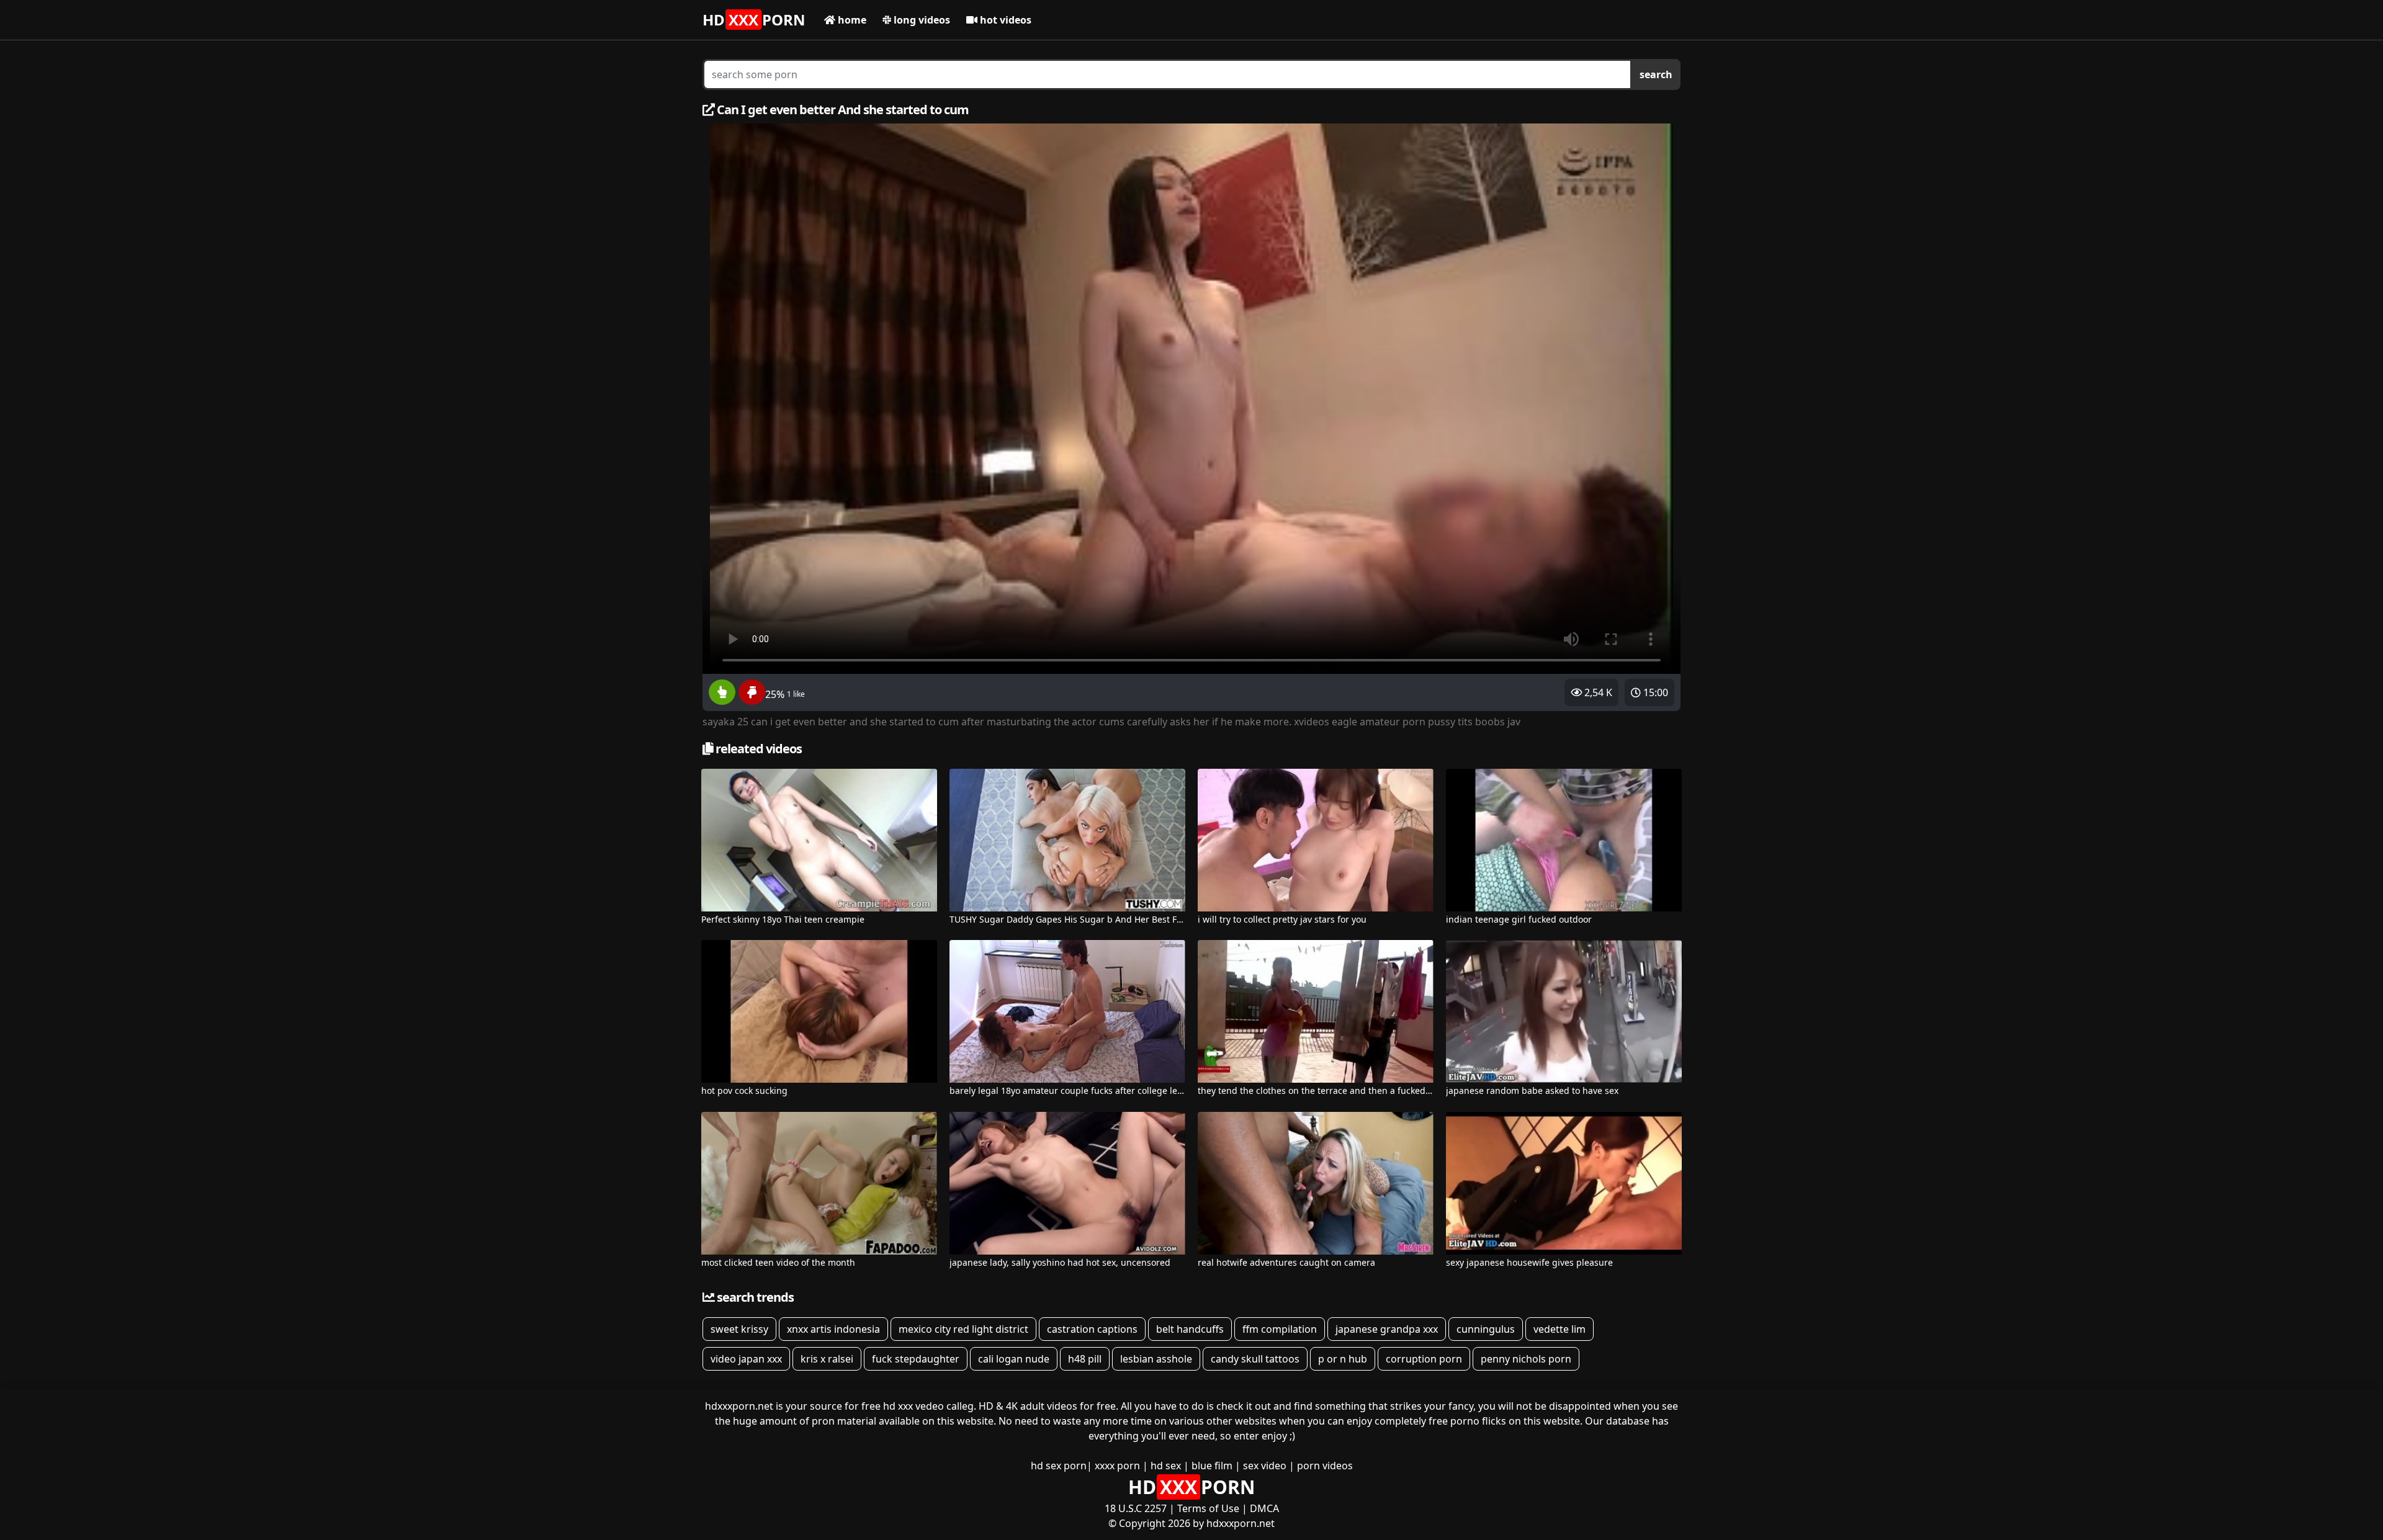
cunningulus (1486, 1329)
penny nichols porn (1526, 1359)
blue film (1212, 1466)
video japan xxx (746, 1359)
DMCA (1264, 1508)
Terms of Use (1208, 1508)
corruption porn (1424, 1359)
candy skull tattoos (1255, 1359)
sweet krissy (739, 1329)
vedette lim (1559, 1329)
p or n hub (1343, 1359)
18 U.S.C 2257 (1136, 1508)
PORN (754, 20)
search (1656, 74)
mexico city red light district (963, 1329)
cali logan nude (1014, 1359)
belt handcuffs (1190, 1329)
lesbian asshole (1156, 1359)
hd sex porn (1059, 1466)
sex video (1265, 1466)
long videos (921, 20)
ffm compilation (1280, 1329)
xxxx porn (1117, 1466)
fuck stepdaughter (916, 1359)
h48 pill (1085, 1359)
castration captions (1092, 1329)
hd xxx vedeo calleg (928, 1406)
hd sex (1166, 1466)
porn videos (1325, 1466)
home (851, 20)
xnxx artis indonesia (833, 1329)
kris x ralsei (827, 1359)
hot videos (1004, 20)
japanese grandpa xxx (1387, 1329)
